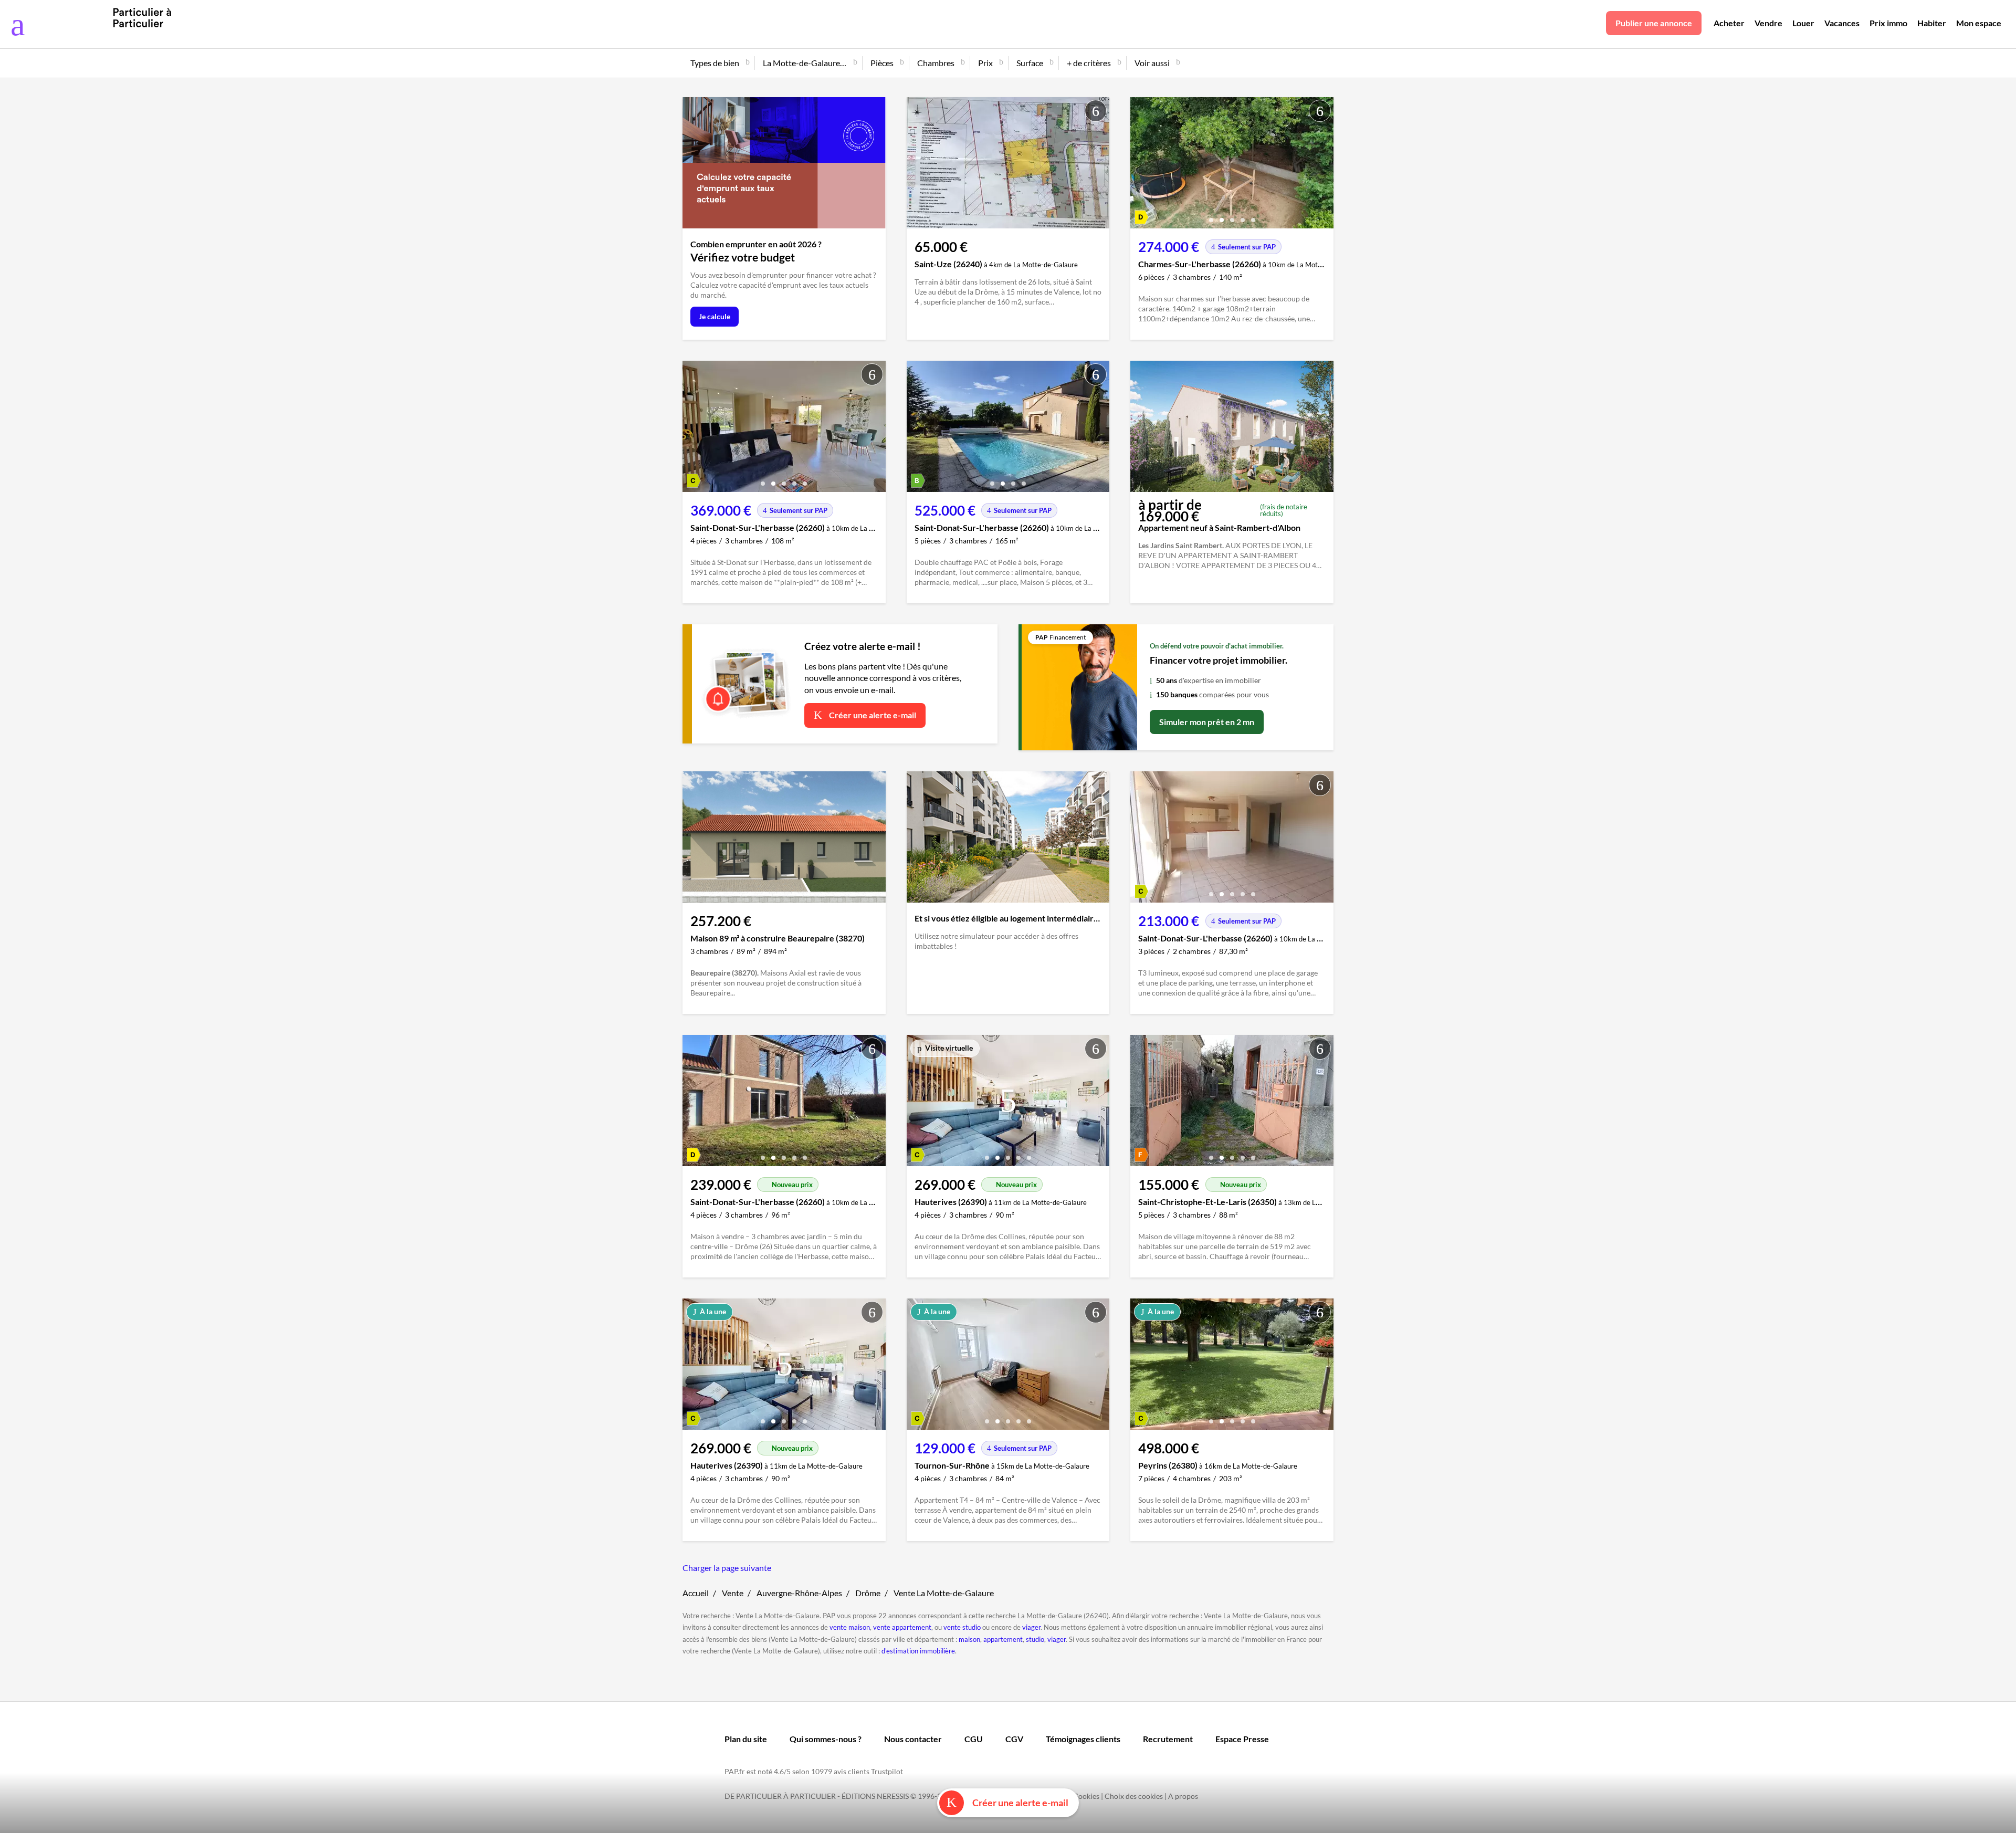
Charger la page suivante (727, 1568)
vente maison (850, 1627)
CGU (974, 1739)
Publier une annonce (1654, 23)
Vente (733, 1593)
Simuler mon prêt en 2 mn (1207, 722)
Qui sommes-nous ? (826, 1739)
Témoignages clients (1083, 1739)
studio (1035, 1639)
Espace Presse (1242, 1739)
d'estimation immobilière (918, 1651)
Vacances (1842, 23)
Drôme (868, 1593)
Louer (1803, 23)
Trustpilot (887, 1771)
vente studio (962, 1627)
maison (969, 1639)
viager (1031, 1627)
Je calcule (715, 316)
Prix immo (1888, 23)
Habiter (1932, 23)
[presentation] (1141, 165)
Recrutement (1168, 1739)
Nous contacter (913, 1739)
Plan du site (746, 1739)
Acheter (1729, 23)
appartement (1003, 1639)
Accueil (696, 1593)
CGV (1014, 1739)
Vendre (1768, 23)
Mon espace (1979, 23)
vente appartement (902, 1627)
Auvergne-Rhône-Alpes (799, 1593)
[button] (1211, 216)
